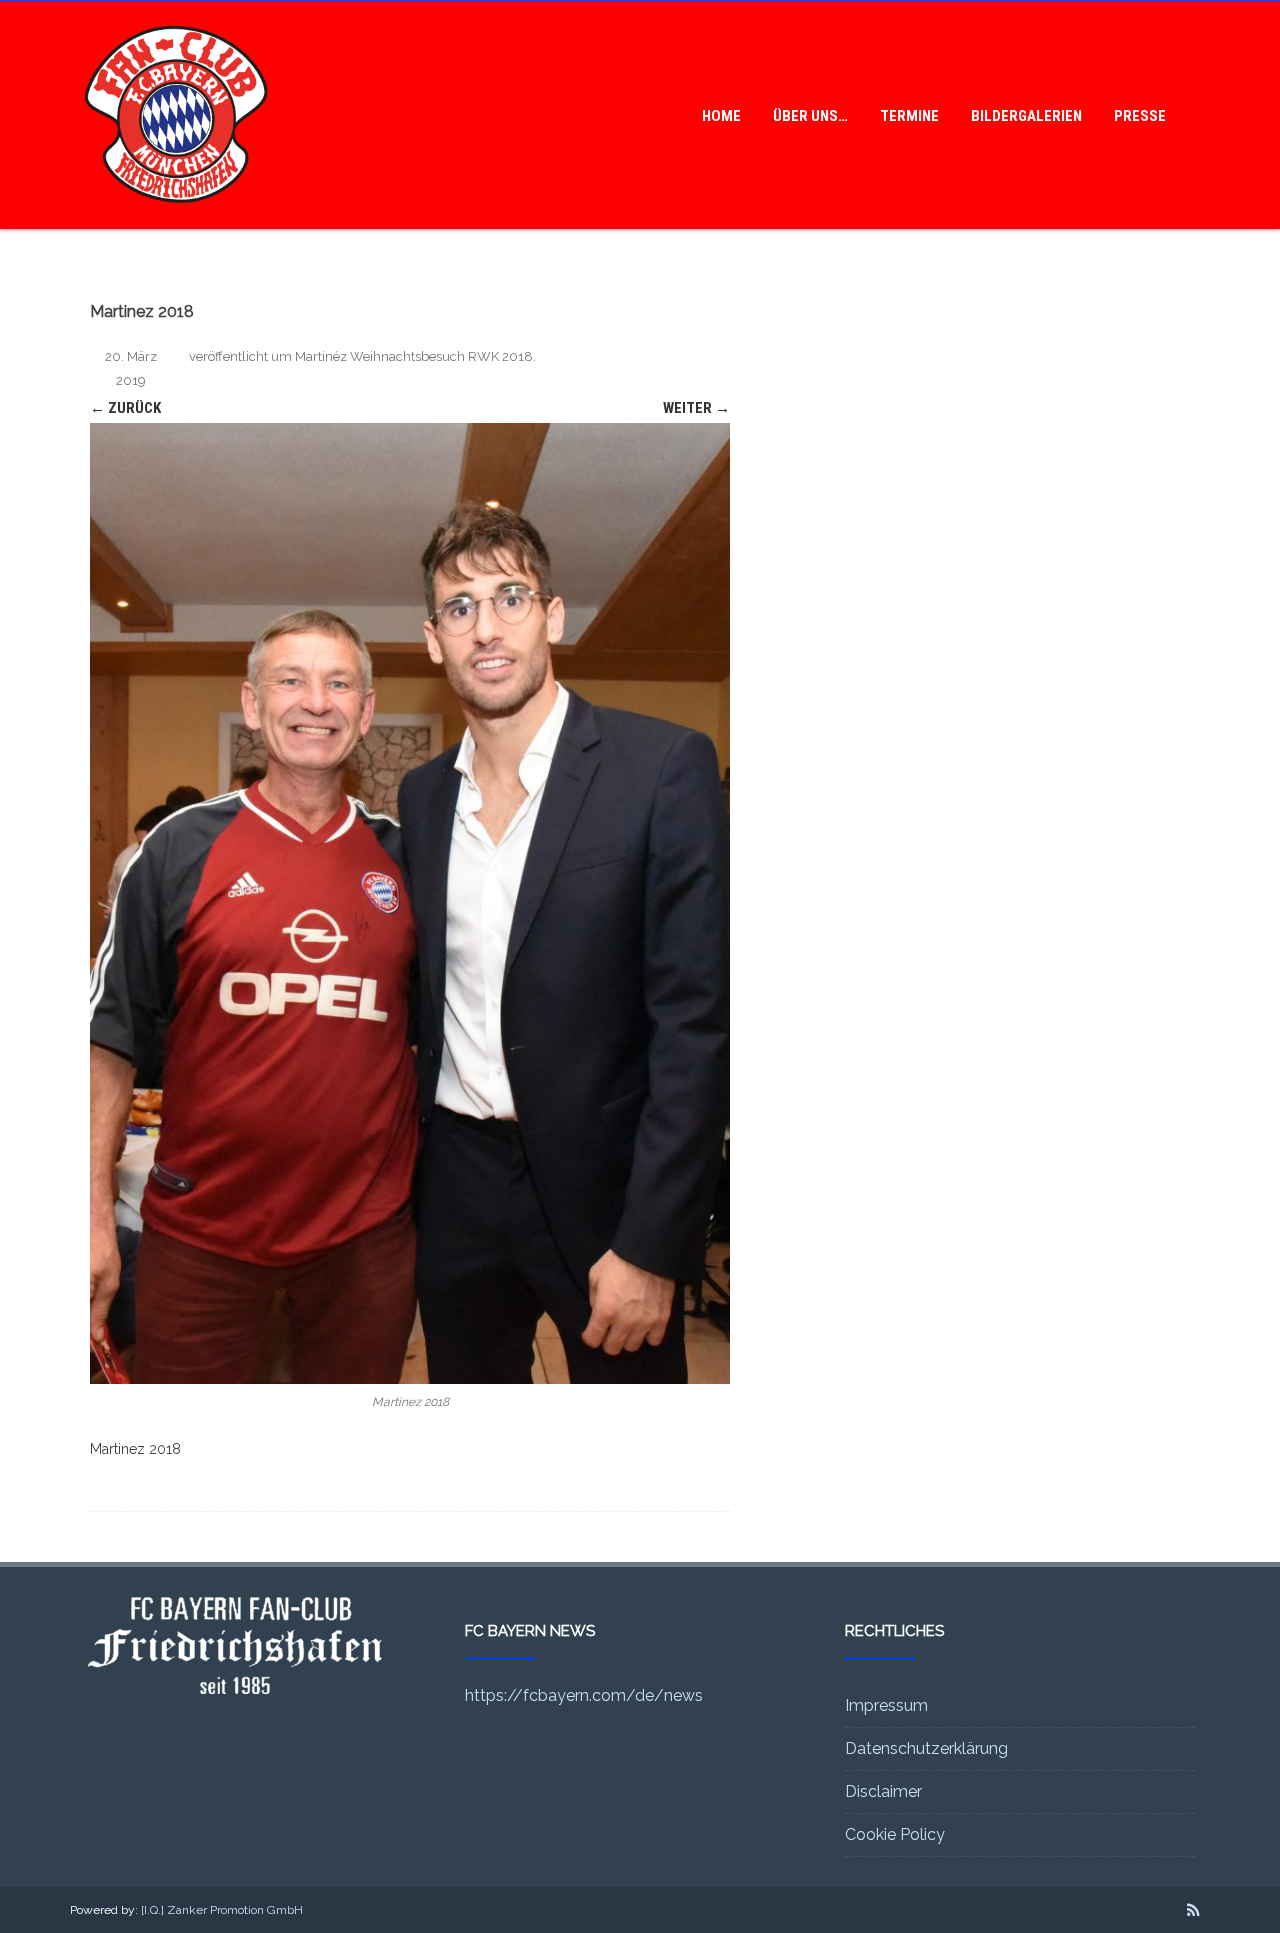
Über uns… (810, 116)
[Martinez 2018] (410, 903)
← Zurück (125, 408)
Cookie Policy (895, 1834)
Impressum (886, 1705)
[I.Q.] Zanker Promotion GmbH (222, 1910)
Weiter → (696, 408)
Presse (1140, 116)
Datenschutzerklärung (926, 1748)
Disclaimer (883, 1791)
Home (721, 116)
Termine (909, 116)
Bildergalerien (1026, 116)
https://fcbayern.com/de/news (584, 1695)
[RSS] (1193, 1910)
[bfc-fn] (176, 222)
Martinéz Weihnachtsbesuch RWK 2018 (414, 356)
